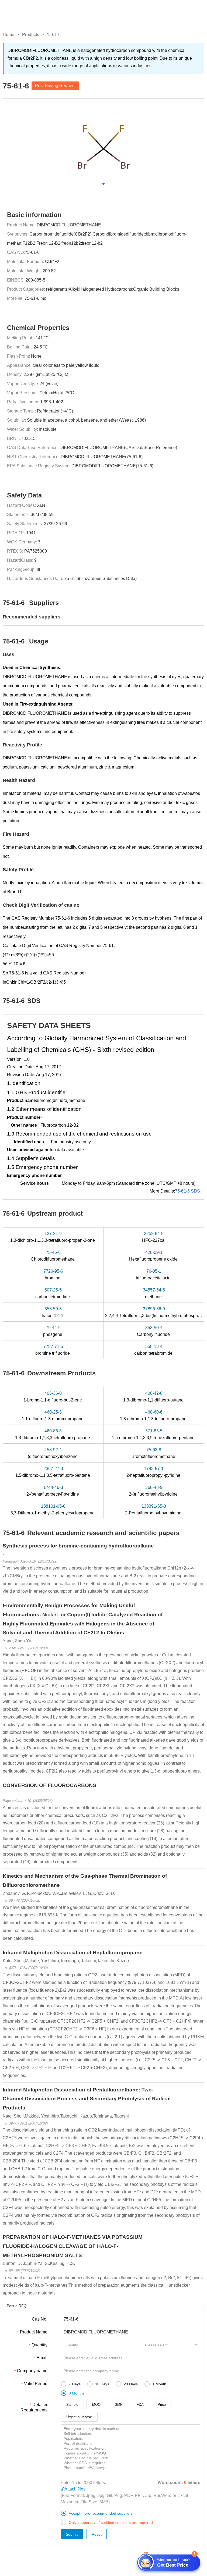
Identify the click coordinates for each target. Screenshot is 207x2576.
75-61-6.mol (36, 298)
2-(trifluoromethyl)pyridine (154, 1491)
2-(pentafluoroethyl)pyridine (53, 1491)
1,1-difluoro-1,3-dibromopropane (53, 1415)
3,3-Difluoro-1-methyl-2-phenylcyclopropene (53, 1510)
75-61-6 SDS (187, 1191)
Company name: (33, 2371)
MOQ (96, 2405)
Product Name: (34, 2332)
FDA (140, 2405)
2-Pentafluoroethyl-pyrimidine (154, 1510)
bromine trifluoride (53, 1350)
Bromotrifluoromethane (154, 1453)
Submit (72, 2534)
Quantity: (40, 2345)
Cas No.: (40, 2319)
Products (31, 35)
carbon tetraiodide (53, 1293)
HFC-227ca (154, 1237)
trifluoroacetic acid (154, 1275)
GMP (119, 2405)
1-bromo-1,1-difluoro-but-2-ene (53, 1397)
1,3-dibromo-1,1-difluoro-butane (154, 1397)
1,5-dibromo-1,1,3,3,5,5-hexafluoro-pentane (154, 1434)
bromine (53, 1275)
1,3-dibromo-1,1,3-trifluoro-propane (154, 1415)
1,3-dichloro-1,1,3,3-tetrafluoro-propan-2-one (53, 1237)
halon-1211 (53, 1312)
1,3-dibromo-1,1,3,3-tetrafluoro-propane (53, 1434)
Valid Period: (36, 2384)
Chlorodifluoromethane (53, 1256)
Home (8, 35)
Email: (42, 2358)
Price (162, 2405)
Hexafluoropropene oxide (154, 1256)
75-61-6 (32, 252)
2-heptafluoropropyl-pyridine (154, 1472)
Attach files (75, 2489)
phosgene (53, 1331)
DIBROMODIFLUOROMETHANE (69, 225)
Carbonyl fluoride (154, 1331)
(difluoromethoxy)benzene (53, 1453)
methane (154, 1293)
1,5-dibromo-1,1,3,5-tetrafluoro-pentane (53, 1472)
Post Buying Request (55, 86)
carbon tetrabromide (154, 1350)
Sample (72, 2405)
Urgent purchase (79, 2417)
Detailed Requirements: (34, 2407)
